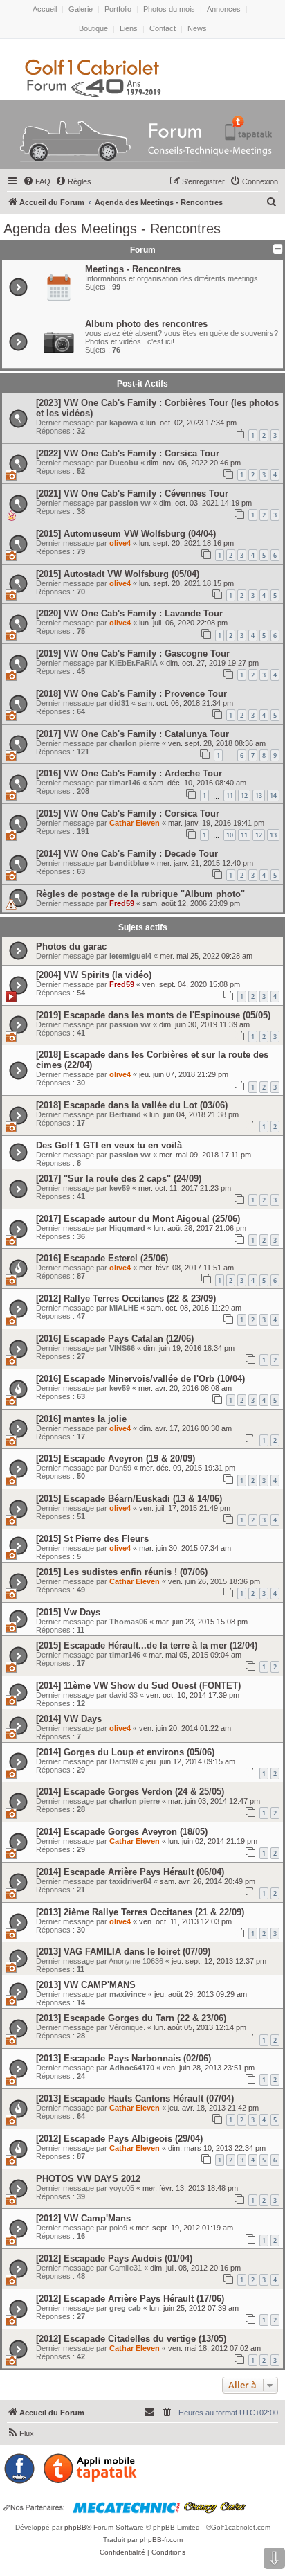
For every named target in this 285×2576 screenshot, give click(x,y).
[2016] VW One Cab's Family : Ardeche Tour (129, 773)
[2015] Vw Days (68, 1612)
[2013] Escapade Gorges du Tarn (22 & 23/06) (131, 2018)
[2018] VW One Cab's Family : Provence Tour (131, 694)
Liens (129, 28)
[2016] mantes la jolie (81, 1419)
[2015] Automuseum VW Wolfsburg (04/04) (126, 534)
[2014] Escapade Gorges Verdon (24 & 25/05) (130, 1792)
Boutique (93, 28)
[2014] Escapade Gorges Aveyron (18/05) (122, 1832)
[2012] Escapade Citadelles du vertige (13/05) (131, 2339)
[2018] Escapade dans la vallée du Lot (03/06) (132, 1105)
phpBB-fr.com (161, 2540)
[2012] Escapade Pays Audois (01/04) (114, 2258)
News (197, 28)
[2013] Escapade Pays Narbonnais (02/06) (123, 2058)
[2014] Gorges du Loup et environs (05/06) (125, 1752)
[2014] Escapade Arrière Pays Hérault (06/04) (130, 1872)
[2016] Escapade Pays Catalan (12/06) (115, 1339)
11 (230, 796)
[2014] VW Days (69, 1719)
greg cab (125, 2308)
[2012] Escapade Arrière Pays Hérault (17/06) (130, 2299)
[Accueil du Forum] (143, 137)
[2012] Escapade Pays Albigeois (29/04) (119, 2139)
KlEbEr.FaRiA (134, 663)
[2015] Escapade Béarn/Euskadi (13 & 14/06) (129, 1499)
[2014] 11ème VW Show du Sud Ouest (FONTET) (138, 1686)
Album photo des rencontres (146, 324)
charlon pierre (135, 743)
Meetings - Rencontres (133, 269)
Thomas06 (128, 1622)
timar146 (125, 783)
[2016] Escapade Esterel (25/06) (102, 1258)
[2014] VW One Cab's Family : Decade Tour (127, 854)
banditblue (129, 863)
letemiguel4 (130, 956)
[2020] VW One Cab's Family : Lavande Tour (129, 613)
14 (273, 796)
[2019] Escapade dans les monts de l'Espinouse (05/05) (153, 1015)
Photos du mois (169, 9)
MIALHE (124, 1308)
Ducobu (124, 463)
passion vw (130, 503)
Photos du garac (71, 947)
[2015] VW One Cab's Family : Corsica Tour (128, 814)
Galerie (81, 9)
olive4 (120, 543)
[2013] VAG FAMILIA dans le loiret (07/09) (123, 1952)
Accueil (45, 9)
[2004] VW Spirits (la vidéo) (94, 975)
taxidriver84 (130, 1881)
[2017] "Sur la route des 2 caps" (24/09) (119, 1179)
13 (259, 796)
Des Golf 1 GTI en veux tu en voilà (109, 1145)
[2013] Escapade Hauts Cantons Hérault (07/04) (135, 2098)
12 (244, 796)
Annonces (224, 9)
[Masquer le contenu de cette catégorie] (276, 249)
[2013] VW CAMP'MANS (86, 1985)
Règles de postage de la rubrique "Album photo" (140, 894)
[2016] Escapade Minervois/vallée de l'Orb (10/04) (140, 1379)
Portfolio (118, 9)
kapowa (123, 423)
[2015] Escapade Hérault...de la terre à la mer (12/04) (147, 1645)
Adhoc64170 (132, 2068)
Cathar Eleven (135, 823)
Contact (163, 28)
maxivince (128, 1994)
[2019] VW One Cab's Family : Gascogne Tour (133, 654)
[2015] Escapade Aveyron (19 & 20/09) (116, 1458)
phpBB (75, 2527)
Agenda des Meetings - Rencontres (112, 229)
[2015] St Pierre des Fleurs (92, 1539)
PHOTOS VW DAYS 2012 (88, 2179)
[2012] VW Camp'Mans (83, 2218)
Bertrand (125, 1114)
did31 (119, 703)
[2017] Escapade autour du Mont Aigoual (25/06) (138, 1219)
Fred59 (122, 903)
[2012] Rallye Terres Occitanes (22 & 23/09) (126, 1298)
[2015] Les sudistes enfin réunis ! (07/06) (122, 1572)
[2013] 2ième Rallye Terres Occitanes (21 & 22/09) (140, 1912)
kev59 (120, 1188)
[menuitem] (37, 181)
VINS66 (122, 1348)
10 (230, 835)
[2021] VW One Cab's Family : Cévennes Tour (132, 494)
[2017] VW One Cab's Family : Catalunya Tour (132, 734)
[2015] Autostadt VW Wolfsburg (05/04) (118, 574)
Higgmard (127, 1228)
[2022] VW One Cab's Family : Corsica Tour (128, 453)
